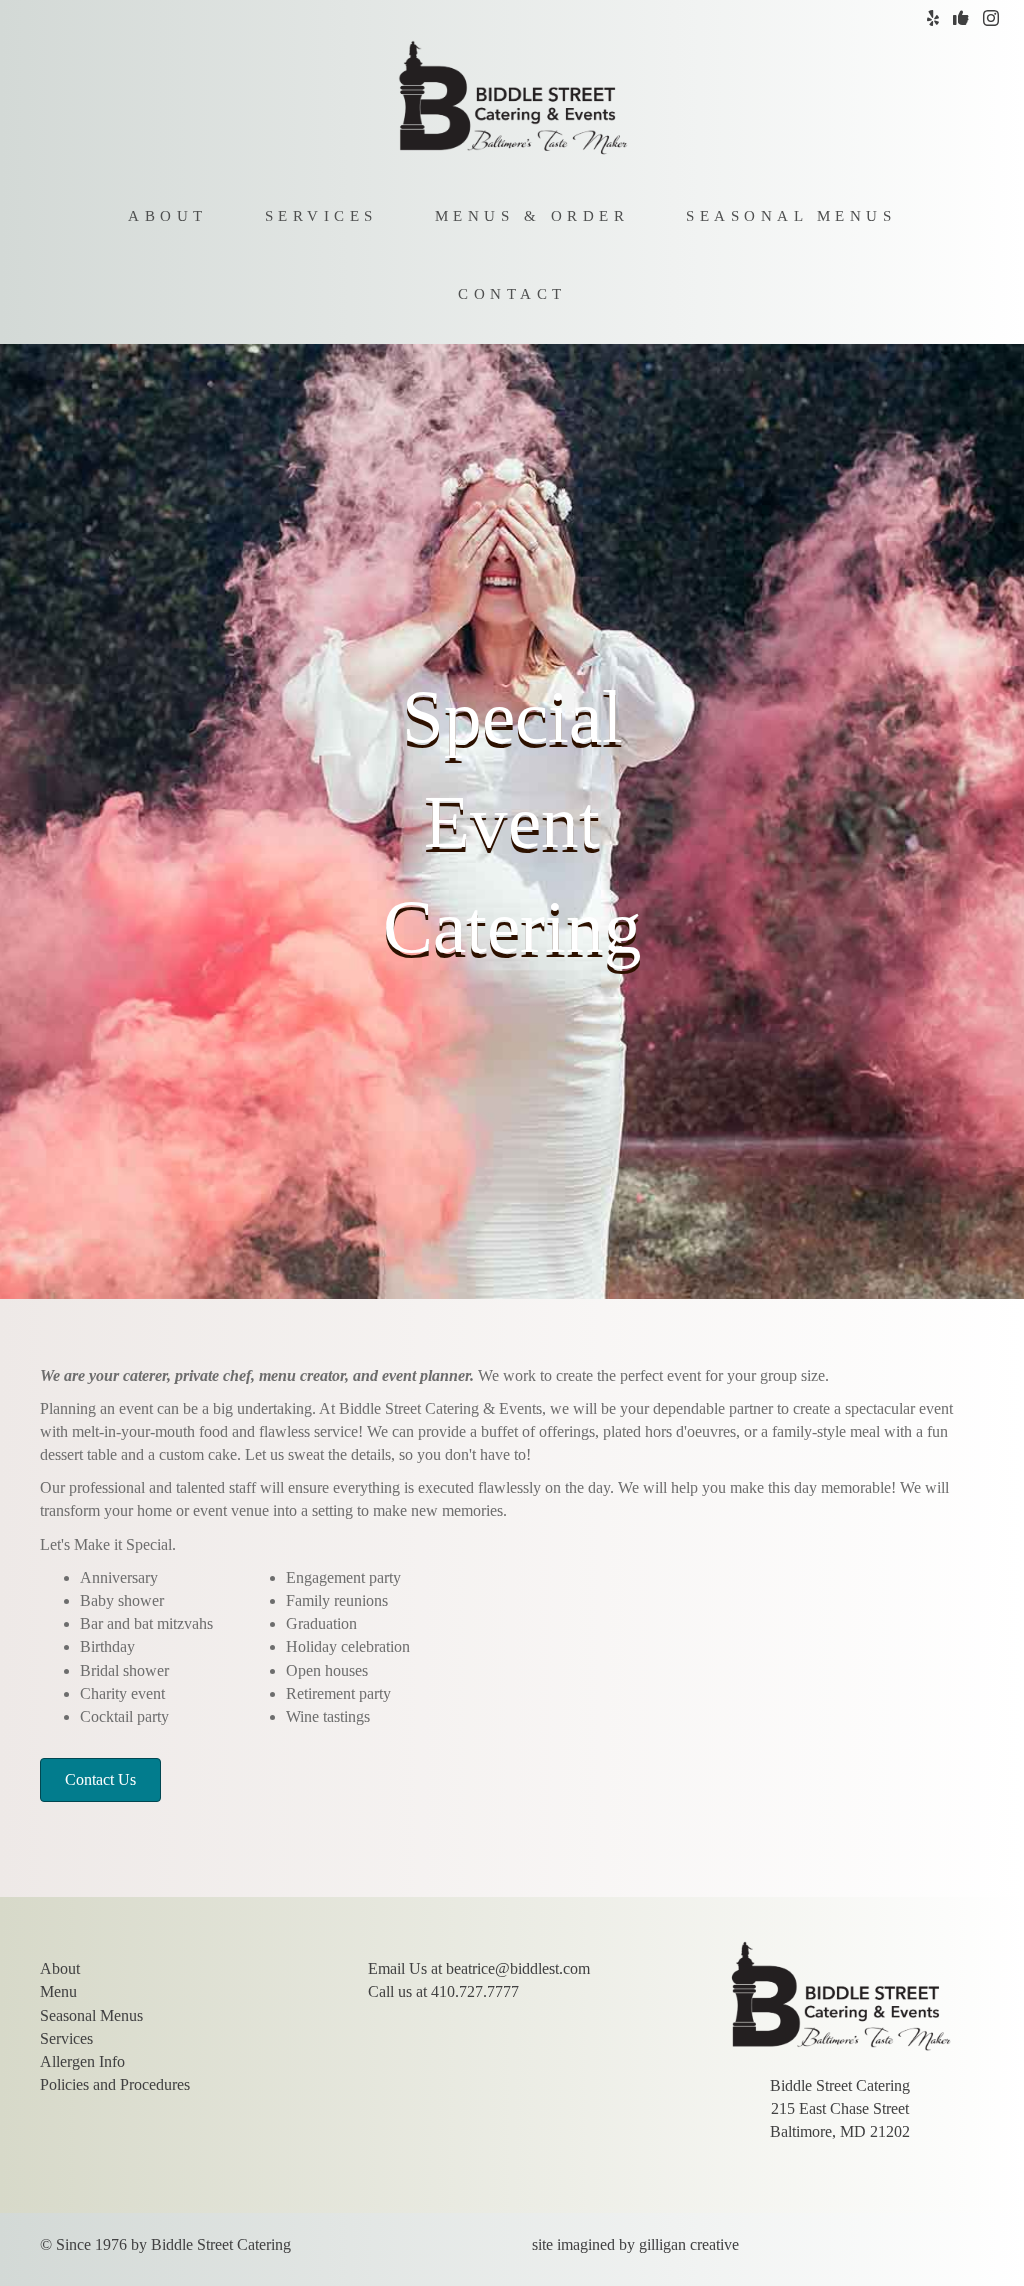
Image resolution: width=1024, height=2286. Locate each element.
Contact (512, 294)
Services (321, 216)
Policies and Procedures (115, 2084)
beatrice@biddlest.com (518, 1968)
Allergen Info (82, 2061)
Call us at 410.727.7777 (443, 1991)
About (168, 216)
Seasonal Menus (791, 216)
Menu (58, 1991)
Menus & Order (532, 216)
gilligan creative (689, 2244)
